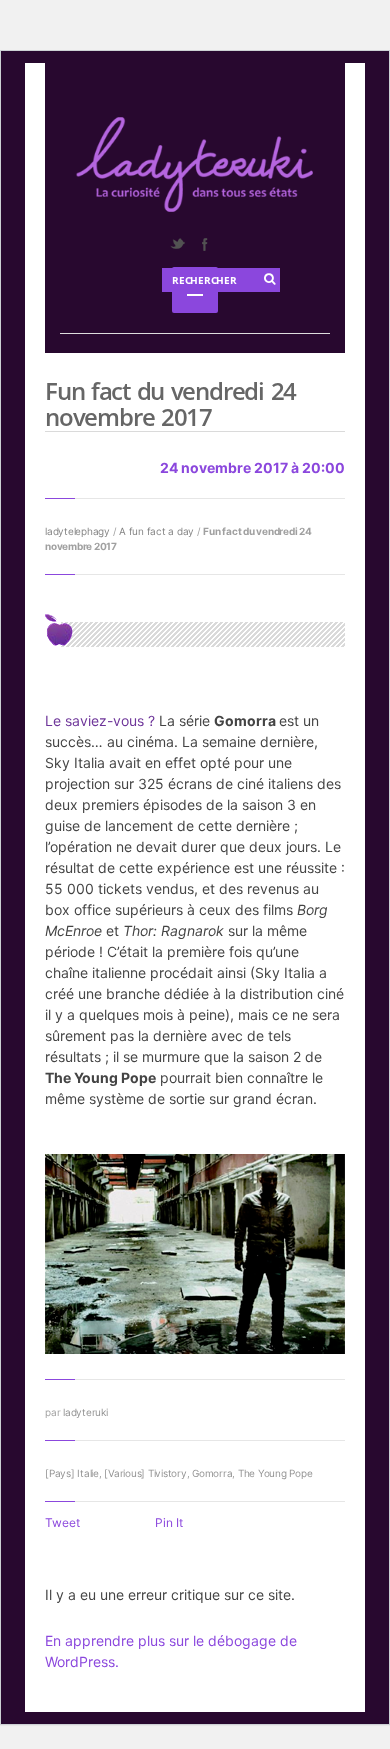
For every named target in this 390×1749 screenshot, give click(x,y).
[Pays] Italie (72, 1473)
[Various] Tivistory (145, 1473)
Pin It (169, 1522)
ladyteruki (85, 1412)
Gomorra (212, 1473)
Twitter (177, 244)
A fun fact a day (156, 531)
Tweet (62, 1522)
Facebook (204, 244)
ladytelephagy (77, 531)
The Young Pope (275, 1473)
